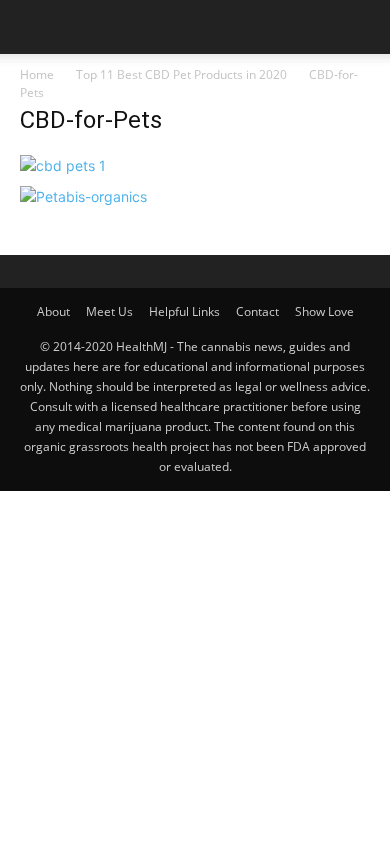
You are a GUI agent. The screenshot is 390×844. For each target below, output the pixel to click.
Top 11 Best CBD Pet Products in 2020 (181, 74)
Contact (257, 311)
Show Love (324, 311)
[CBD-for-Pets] (63, 165)
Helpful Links (184, 311)
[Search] (362, 27)
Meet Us (109, 311)
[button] (34, 27)
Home (37, 74)
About (53, 311)
